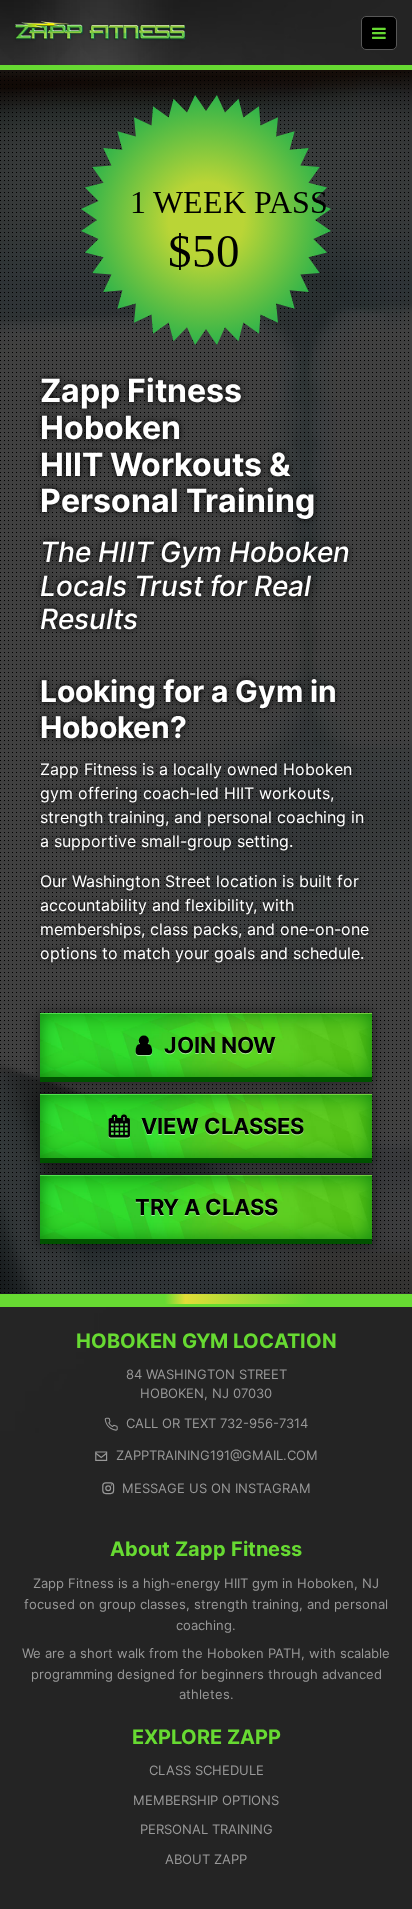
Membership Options (206, 1800)
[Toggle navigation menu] (379, 33)
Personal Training (206, 1829)
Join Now (220, 1045)
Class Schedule (206, 1770)
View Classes (222, 1126)
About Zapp (206, 1859)
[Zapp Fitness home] (100, 32)
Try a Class (206, 1207)
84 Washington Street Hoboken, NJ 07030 (206, 1384)
